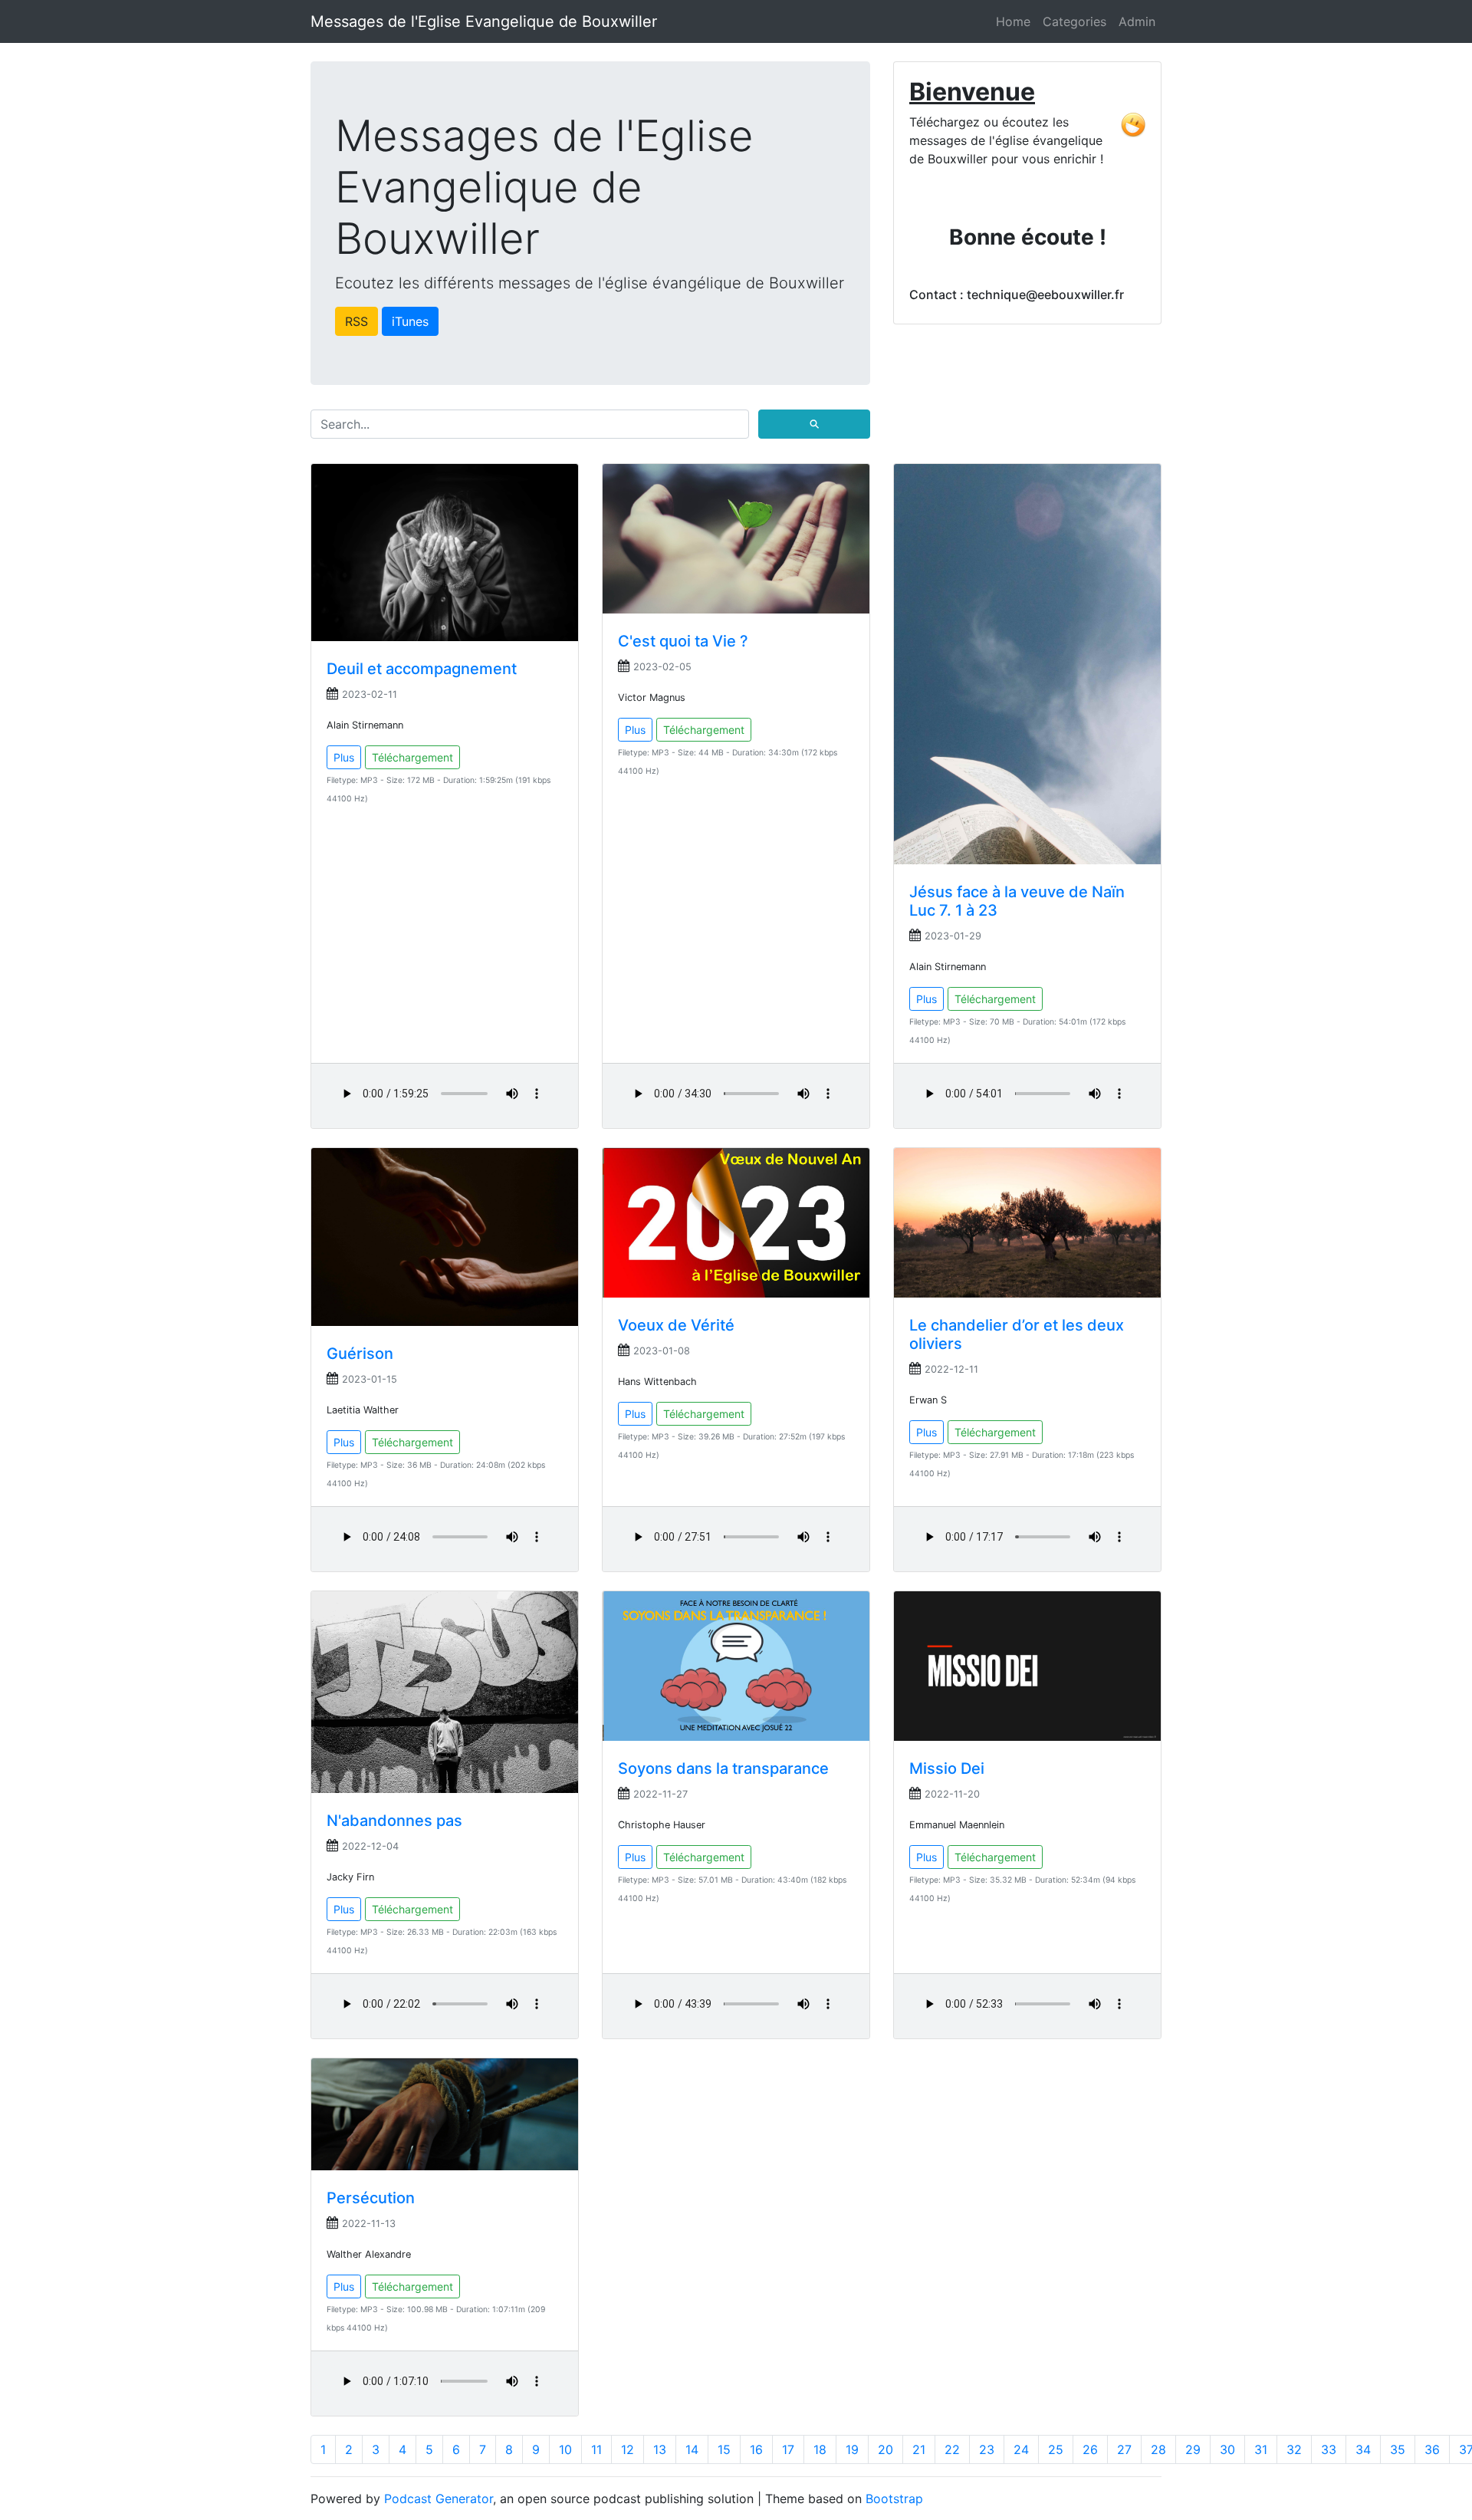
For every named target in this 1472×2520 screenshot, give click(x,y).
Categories (1074, 21)
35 (1398, 2449)
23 (987, 2449)
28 (1158, 2449)
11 (596, 2449)
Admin (1137, 21)
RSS (356, 321)
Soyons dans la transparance (723, 1768)
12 (628, 2449)
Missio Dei (947, 1768)
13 (660, 2449)
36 (1432, 2449)
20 (886, 2449)
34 (1363, 2449)
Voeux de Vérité (676, 1325)
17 (788, 2449)
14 (692, 2449)
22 (952, 2449)
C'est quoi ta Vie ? (683, 641)
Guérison (360, 1354)
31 (1261, 2449)
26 (1090, 2449)
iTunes (410, 321)
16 (756, 2449)
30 (1227, 2449)
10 (565, 2449)
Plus (344, 757)
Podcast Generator (439, 2499)
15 (724, 2449)
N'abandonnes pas (394, 1821)
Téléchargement (412, 757)
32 (1294, 2449)
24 (1021, 2449)
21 (919, 2449)
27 (1124, 2449)
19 (852, 2449)
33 (1329, 2449)
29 (1193, 2449)
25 (1056, 2449)
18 (820, 2449)
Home (1013, 21)
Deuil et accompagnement (422, 669)
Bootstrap (894, 2499)
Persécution (371, 2198)
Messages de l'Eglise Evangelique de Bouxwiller (484, 21)
